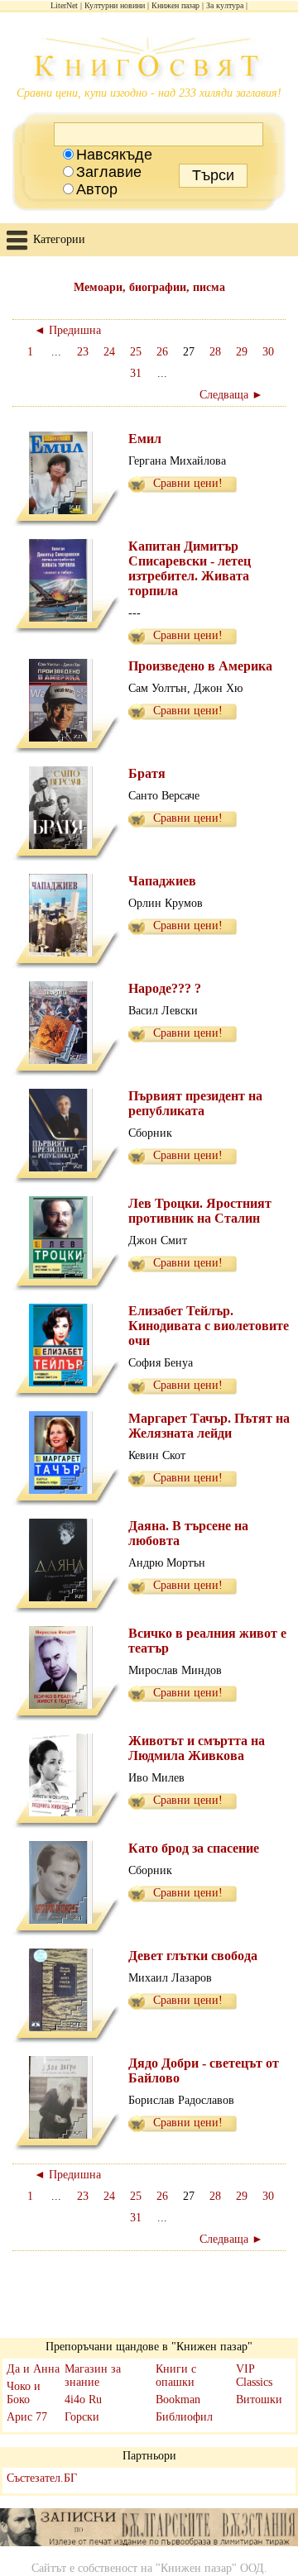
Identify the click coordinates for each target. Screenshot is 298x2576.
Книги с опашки (176, 2376)
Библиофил (184, 2417)
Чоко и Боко (24, 2393)
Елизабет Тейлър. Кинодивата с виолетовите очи (209, 1326)
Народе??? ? (165, 988)
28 (215, 352)
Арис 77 (27, 2417)
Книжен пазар (175, 5)
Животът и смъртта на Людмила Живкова (197, 1748)
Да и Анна (33, 2369)
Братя (147, 773)
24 (109, 352)
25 (136, 352)
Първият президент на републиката (195, 1103)
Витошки (259, 2399)
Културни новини (115, 5)
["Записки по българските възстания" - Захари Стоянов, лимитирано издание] (149, 2529)
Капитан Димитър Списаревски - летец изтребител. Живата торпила (190, 568)
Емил (145, 439)
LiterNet (64, 5)
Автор (97, 189)
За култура (225, 5)
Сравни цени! (188, 483)
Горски (82, 2417)
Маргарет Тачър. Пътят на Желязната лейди (209, 1426)
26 (162, 352)
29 (242, 352)
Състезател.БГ (42, 2478)
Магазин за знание (93, 2376)
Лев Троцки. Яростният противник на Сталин (200, 1211)
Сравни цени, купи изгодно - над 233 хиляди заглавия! (149, 93)
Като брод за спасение (194, 1848)
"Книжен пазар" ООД (210, 2568)
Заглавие (109, 172)
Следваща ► (231, 395)
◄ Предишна (67, 330)
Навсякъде (114, 155)
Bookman (178, 2399)
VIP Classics (254, 2376)
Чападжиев (162, 881)
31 (136, 373)
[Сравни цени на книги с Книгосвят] (149, 62)
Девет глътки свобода (193, 1956)
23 (83, 352)
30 (268, 352)
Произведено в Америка (200, 666)
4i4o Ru (83, 2399)
